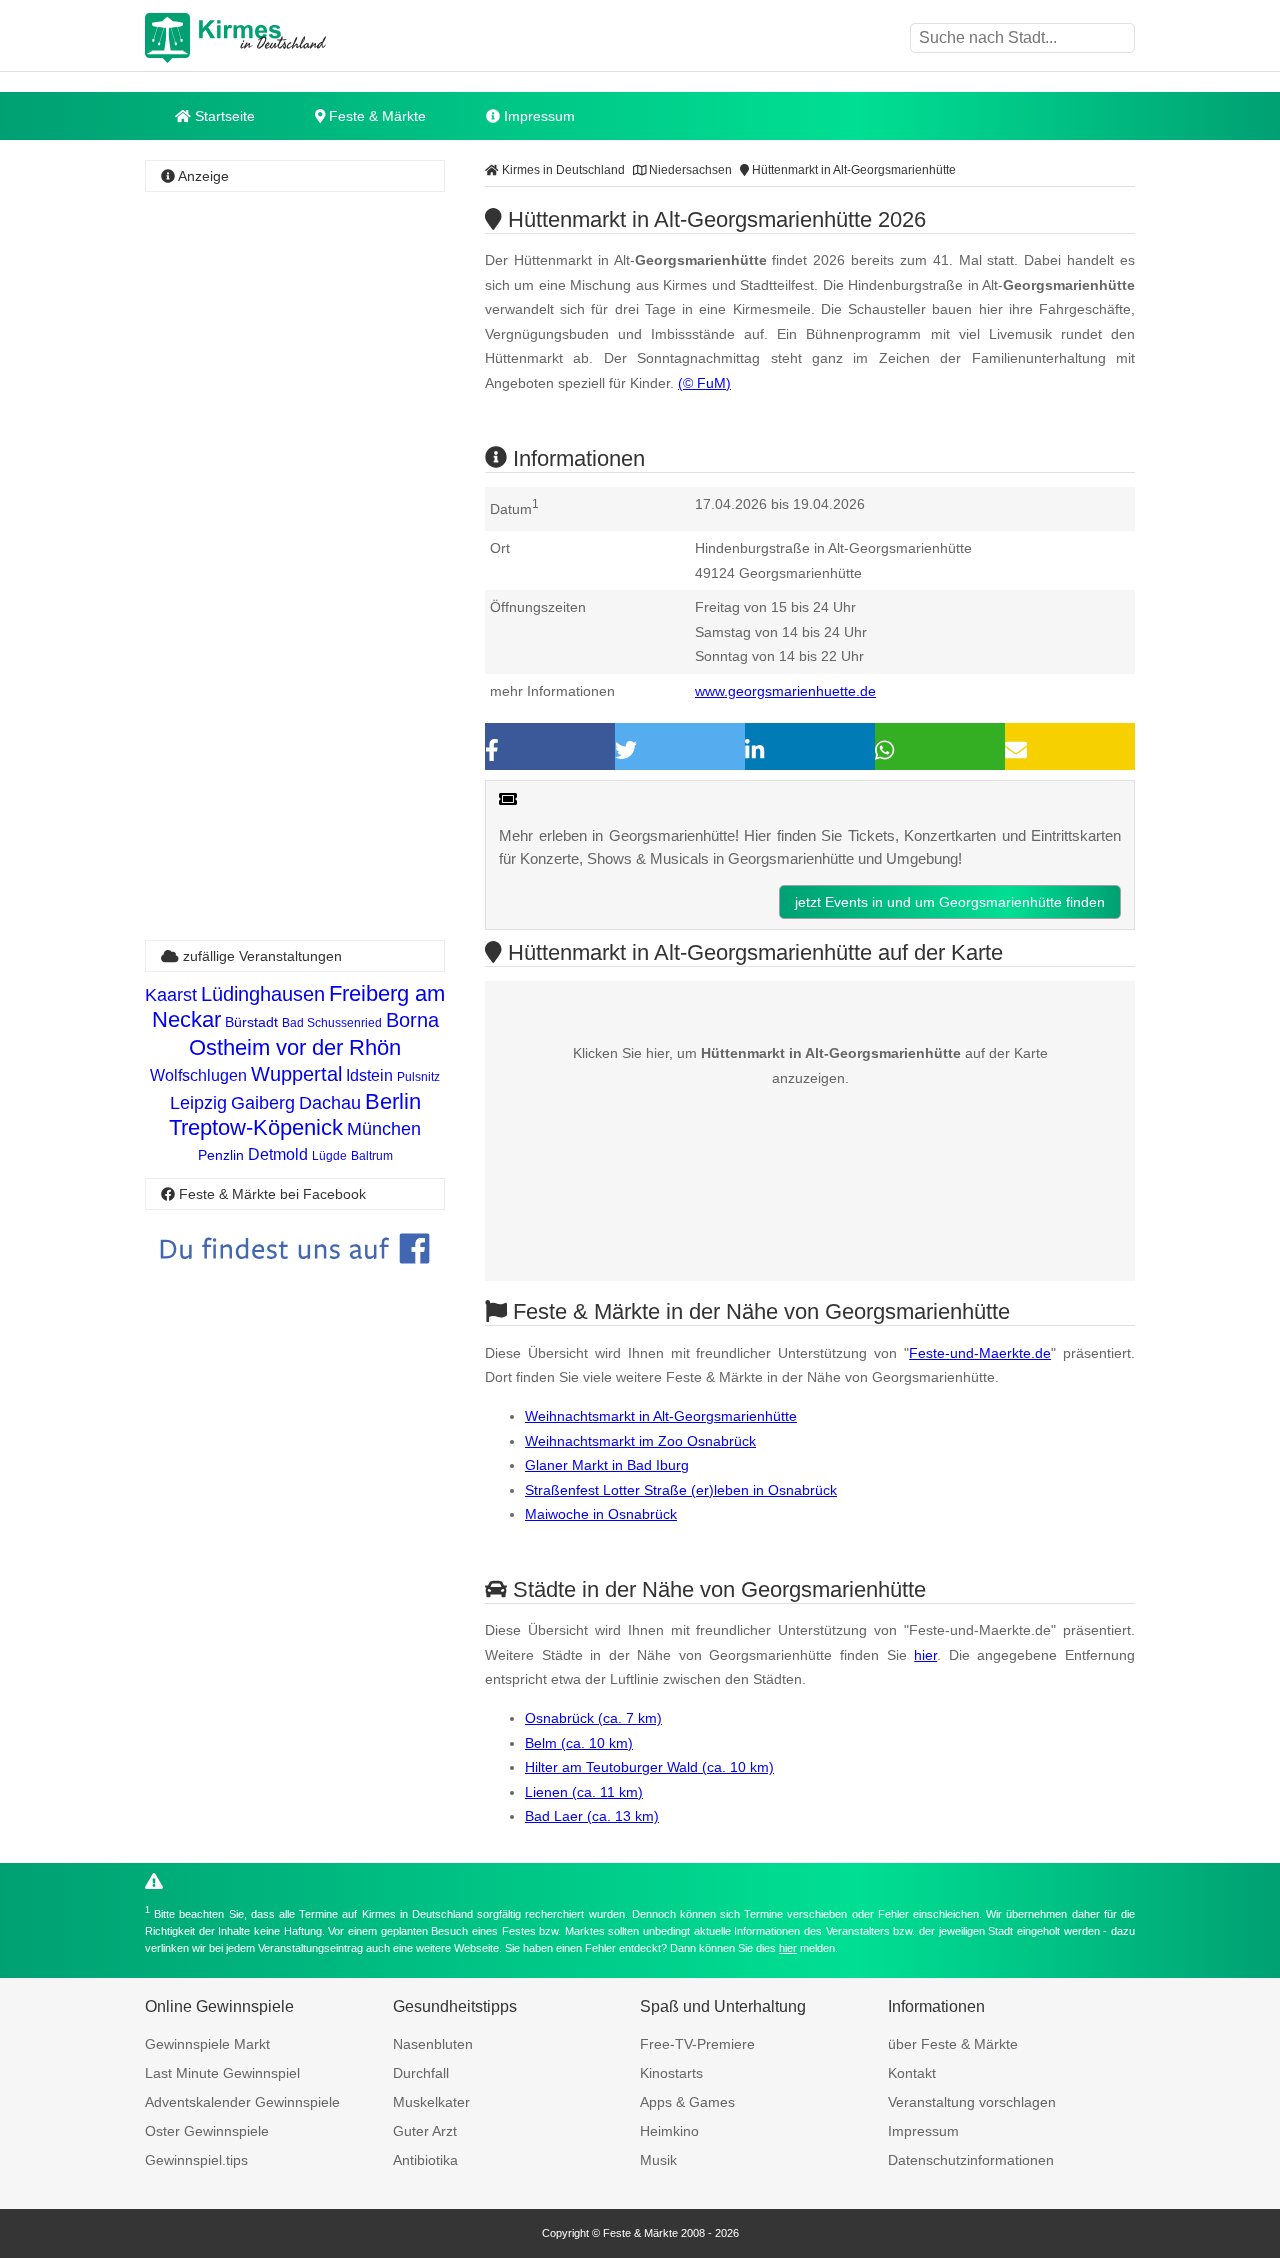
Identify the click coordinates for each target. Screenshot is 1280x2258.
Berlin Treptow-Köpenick (295, 1114)
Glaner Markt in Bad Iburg (607, 1465)
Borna (412, 1020)
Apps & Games (687, 2102)
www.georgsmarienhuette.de (785, 691)
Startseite (223, 116)
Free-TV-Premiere (697, 2044)
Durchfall (421, 2073)
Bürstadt (251, 1022)
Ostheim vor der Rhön (295, 1047)
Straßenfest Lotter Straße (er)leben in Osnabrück (681, 1490)
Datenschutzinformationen (971, 2160)
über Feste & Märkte (953, 2044)
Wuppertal (296, 1074)
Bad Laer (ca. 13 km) (592, 1816)
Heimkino (669, 2131)
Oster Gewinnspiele (207, 2131)
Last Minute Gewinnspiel (222, 2073)
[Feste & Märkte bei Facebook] (295, 1278)
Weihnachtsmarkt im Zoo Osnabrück (640, 1441)
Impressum (537, 116)
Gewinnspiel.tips (196, 2160)
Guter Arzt (425, 2131)
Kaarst (171, 995)
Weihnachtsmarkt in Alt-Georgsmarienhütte (661, 1416)
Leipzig (198, 1103)
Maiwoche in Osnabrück (601, 1514)
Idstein (369, 1075)
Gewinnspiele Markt (207, 2044)
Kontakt (912, 2073)
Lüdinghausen (263, 994)
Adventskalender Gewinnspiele (242, 2102)
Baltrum (372, 1156)
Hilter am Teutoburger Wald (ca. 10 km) (649, 1767)
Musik (658, 2160)
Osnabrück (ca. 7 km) (593, 1718)
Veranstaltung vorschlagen (972, 2102)
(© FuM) (704, 383)
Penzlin (221, 1155)
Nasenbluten (433, 2044)
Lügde (329, 1156)
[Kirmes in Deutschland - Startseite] (285, 38)
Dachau (330, 1103)
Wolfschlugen (198, 1075)
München (384, 1129)
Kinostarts (671, 2073)
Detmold (278, 1154)
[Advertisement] (295, 495)
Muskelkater (431, 2102)
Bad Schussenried (332, 1023)
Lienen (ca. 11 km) (584, 1792)
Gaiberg (263, 1103)
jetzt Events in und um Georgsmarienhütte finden (950, 902)
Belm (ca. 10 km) (579, 1743)
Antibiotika (425, 2160)
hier (925, 1655)
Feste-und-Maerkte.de (980, 1353)
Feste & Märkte (375, 116)
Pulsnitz (418, 1077)
